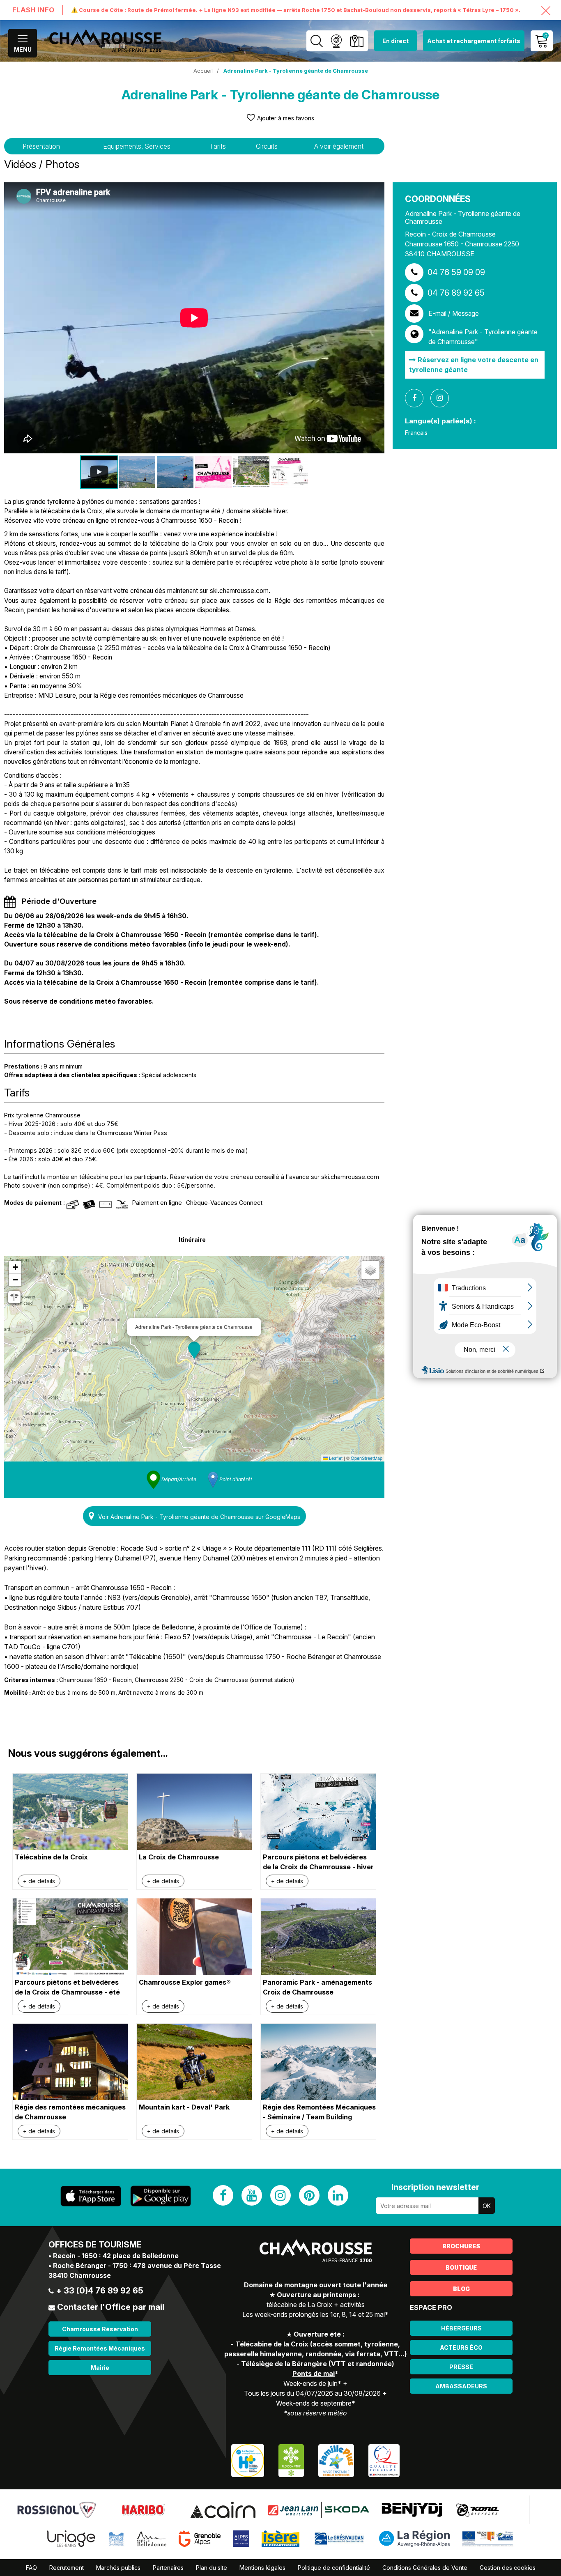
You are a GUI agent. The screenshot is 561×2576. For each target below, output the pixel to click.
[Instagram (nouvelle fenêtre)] (280, 2195)
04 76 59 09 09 (456, 272)
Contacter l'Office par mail (111, 2307)
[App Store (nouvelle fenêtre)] (91, 2196)
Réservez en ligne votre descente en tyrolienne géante (474, 365)
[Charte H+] (248, 2460)
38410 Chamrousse (80, 2275)
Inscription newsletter (435, 2187)
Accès (357, 41)
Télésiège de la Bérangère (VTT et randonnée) (318, 2364)
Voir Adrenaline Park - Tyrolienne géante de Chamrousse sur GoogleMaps (199, 1517)
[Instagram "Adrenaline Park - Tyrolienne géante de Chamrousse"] (443, 398)
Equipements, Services (137, 146)
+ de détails (39, 1881)
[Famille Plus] (336, 2460)
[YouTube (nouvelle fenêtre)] (252, 2195)
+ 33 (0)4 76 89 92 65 (100, 2291)
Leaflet (335, 1458)
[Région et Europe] (488, 2538)
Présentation (41, 146)
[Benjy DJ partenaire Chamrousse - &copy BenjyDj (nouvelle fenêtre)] (412, 2509)
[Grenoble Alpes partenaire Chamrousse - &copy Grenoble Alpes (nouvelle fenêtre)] (200, 2538)
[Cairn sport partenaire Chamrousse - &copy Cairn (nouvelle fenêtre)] (223, 2509)
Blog (461, 2289)
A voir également (339, 146)
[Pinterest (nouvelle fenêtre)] (309, 2195)
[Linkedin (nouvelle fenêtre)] (338, 2195)
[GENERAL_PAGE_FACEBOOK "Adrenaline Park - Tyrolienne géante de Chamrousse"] (417, 398)
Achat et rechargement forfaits (474, 41)
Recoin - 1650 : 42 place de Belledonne (116, 2256)
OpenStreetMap (367, 1458)
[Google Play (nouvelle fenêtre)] (161, 2196)
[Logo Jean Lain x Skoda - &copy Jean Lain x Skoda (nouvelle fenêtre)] (318, 2509)
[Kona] (478, 2509)
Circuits (267, 146)
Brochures (461, 2246)
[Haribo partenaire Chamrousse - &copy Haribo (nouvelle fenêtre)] (143, 2509)
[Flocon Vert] (291, 2460)
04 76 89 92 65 (456, 293)
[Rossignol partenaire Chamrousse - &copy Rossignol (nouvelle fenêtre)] (56, 2509)
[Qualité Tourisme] (384, 2460)
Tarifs (218, 146)
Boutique (461, 2267)
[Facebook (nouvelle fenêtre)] (223, 2195)
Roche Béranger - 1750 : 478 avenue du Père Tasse (137, 2266)
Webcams (336, 41)
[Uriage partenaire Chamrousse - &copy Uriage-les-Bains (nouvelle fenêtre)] (71, 2538)
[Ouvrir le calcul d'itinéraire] (14, 1297)
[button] (194, 1350)
